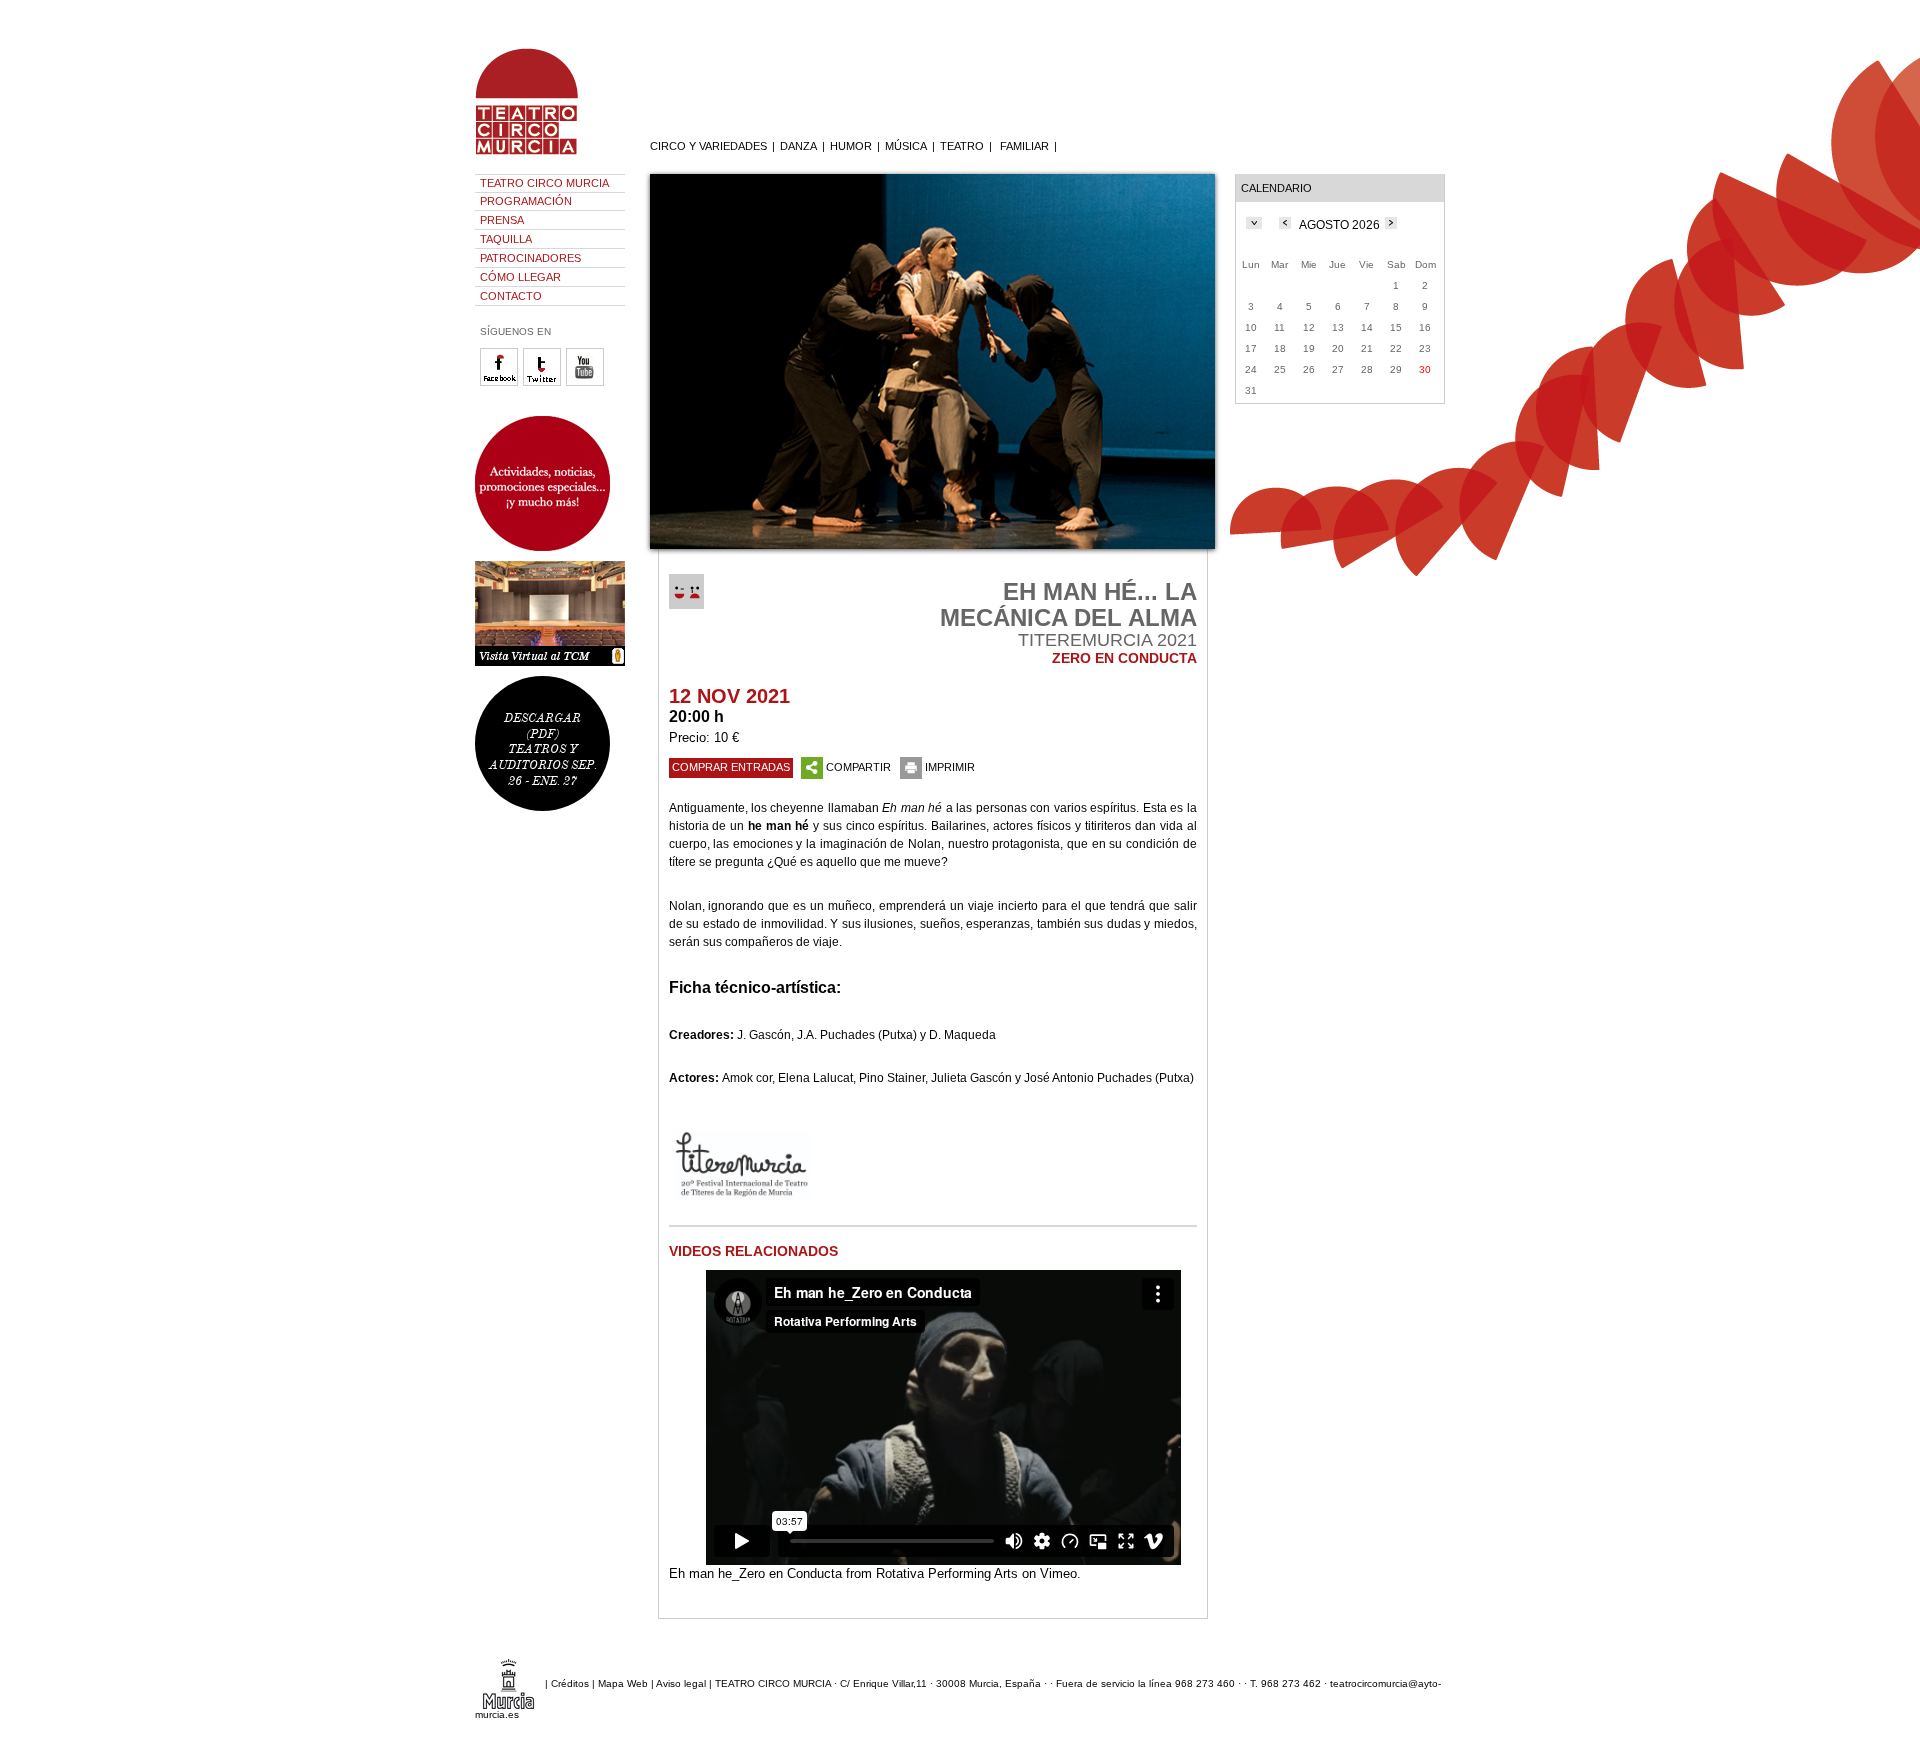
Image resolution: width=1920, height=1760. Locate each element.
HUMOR (851, 146)
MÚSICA (906, 146)
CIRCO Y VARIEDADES (708, 146)
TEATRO (962, 146)
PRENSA (502, 220)
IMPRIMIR (950, 767)
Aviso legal (681, 1682)
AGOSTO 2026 (1339, 225)
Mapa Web (623, 1682)
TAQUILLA (506, 239)
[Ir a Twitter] (544, 382)
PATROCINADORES (530, 258)
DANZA (798, 146)
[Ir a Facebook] (501, 382)
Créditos (570, 1682)
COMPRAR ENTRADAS (731, 767)
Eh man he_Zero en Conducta (755, 1573)
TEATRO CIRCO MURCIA (544, 183)
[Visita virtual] (550, 613)
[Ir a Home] (540, 155)
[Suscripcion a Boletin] (550, 483)
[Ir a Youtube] (587, 382)
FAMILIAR (1024, 146)
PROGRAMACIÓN (526, 201)
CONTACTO (511, 296)
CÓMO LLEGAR (520, 277)
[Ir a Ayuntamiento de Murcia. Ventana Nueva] (508, 1682)
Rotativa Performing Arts (947, 1573)
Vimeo (1058, 1573)
